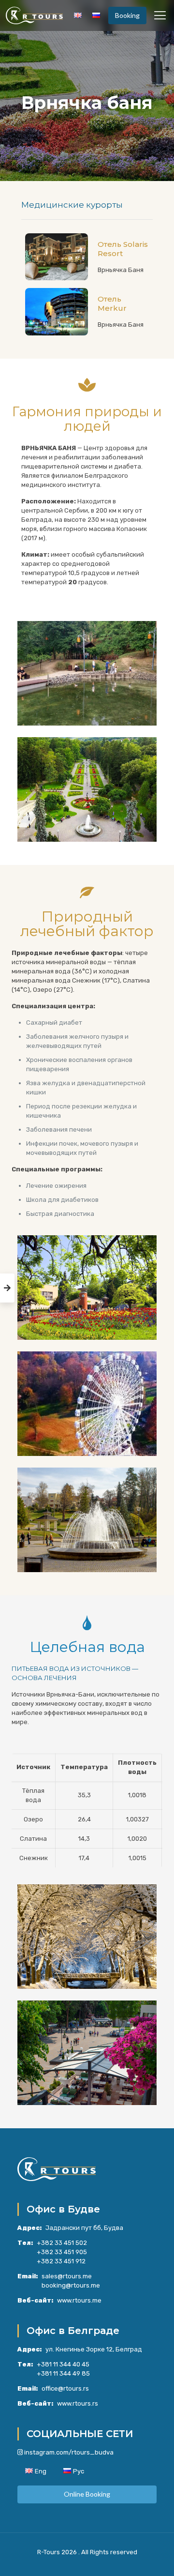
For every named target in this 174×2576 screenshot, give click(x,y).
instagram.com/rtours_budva (69, 2452)
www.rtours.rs (78, 2403)
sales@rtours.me (67, 2276)
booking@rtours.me (71, 2285)
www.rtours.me (79, 2300)
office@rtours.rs (65, 2388)
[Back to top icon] (154, 2556)
